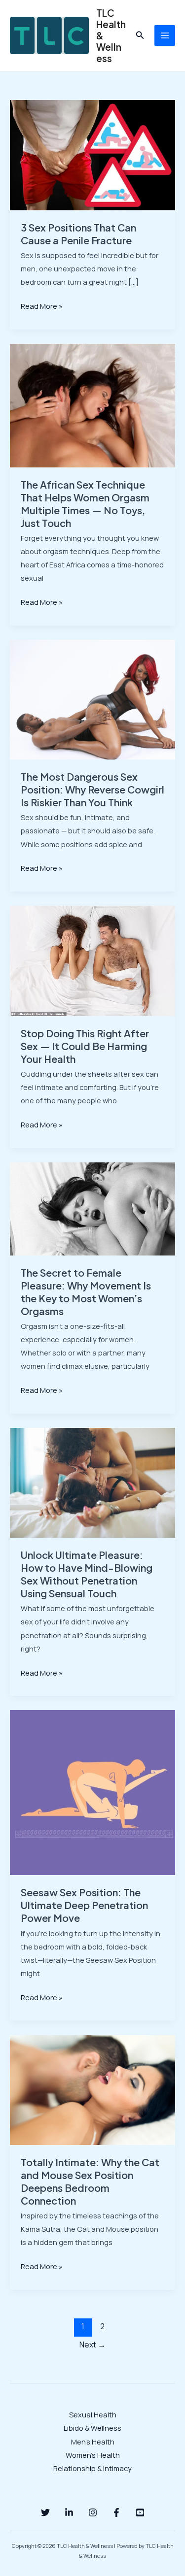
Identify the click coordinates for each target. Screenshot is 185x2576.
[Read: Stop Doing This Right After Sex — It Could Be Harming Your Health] (92, 960)
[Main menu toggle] (165, 35)
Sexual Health (93, 2414)
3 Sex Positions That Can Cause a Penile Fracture (78, 234)
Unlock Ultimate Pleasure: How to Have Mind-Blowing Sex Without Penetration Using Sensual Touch (87, 1574)
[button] (140, 35)
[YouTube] (140, 2512)
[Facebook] (116, 2512)
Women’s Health (93, 2455)
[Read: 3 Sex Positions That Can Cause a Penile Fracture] (92, 154)
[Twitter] (45, 2512)
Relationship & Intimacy (92, 2468)
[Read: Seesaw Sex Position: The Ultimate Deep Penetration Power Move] (92, 1792)
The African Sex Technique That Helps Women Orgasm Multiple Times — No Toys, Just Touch (85, 504)
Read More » (42, 305)
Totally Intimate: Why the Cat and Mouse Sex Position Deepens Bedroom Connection (90, 2181)
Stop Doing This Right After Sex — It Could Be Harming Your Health (85, 1046)
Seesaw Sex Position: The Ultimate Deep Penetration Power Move (84, 1905)
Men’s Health (93, 2442)
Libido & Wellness (92, 2428)
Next (92, 2345)
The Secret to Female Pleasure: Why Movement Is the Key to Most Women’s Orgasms (86, 1292)
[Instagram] (93, 2512)
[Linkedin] (69, 2512)
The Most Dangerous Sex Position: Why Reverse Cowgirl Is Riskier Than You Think (92, 789)
